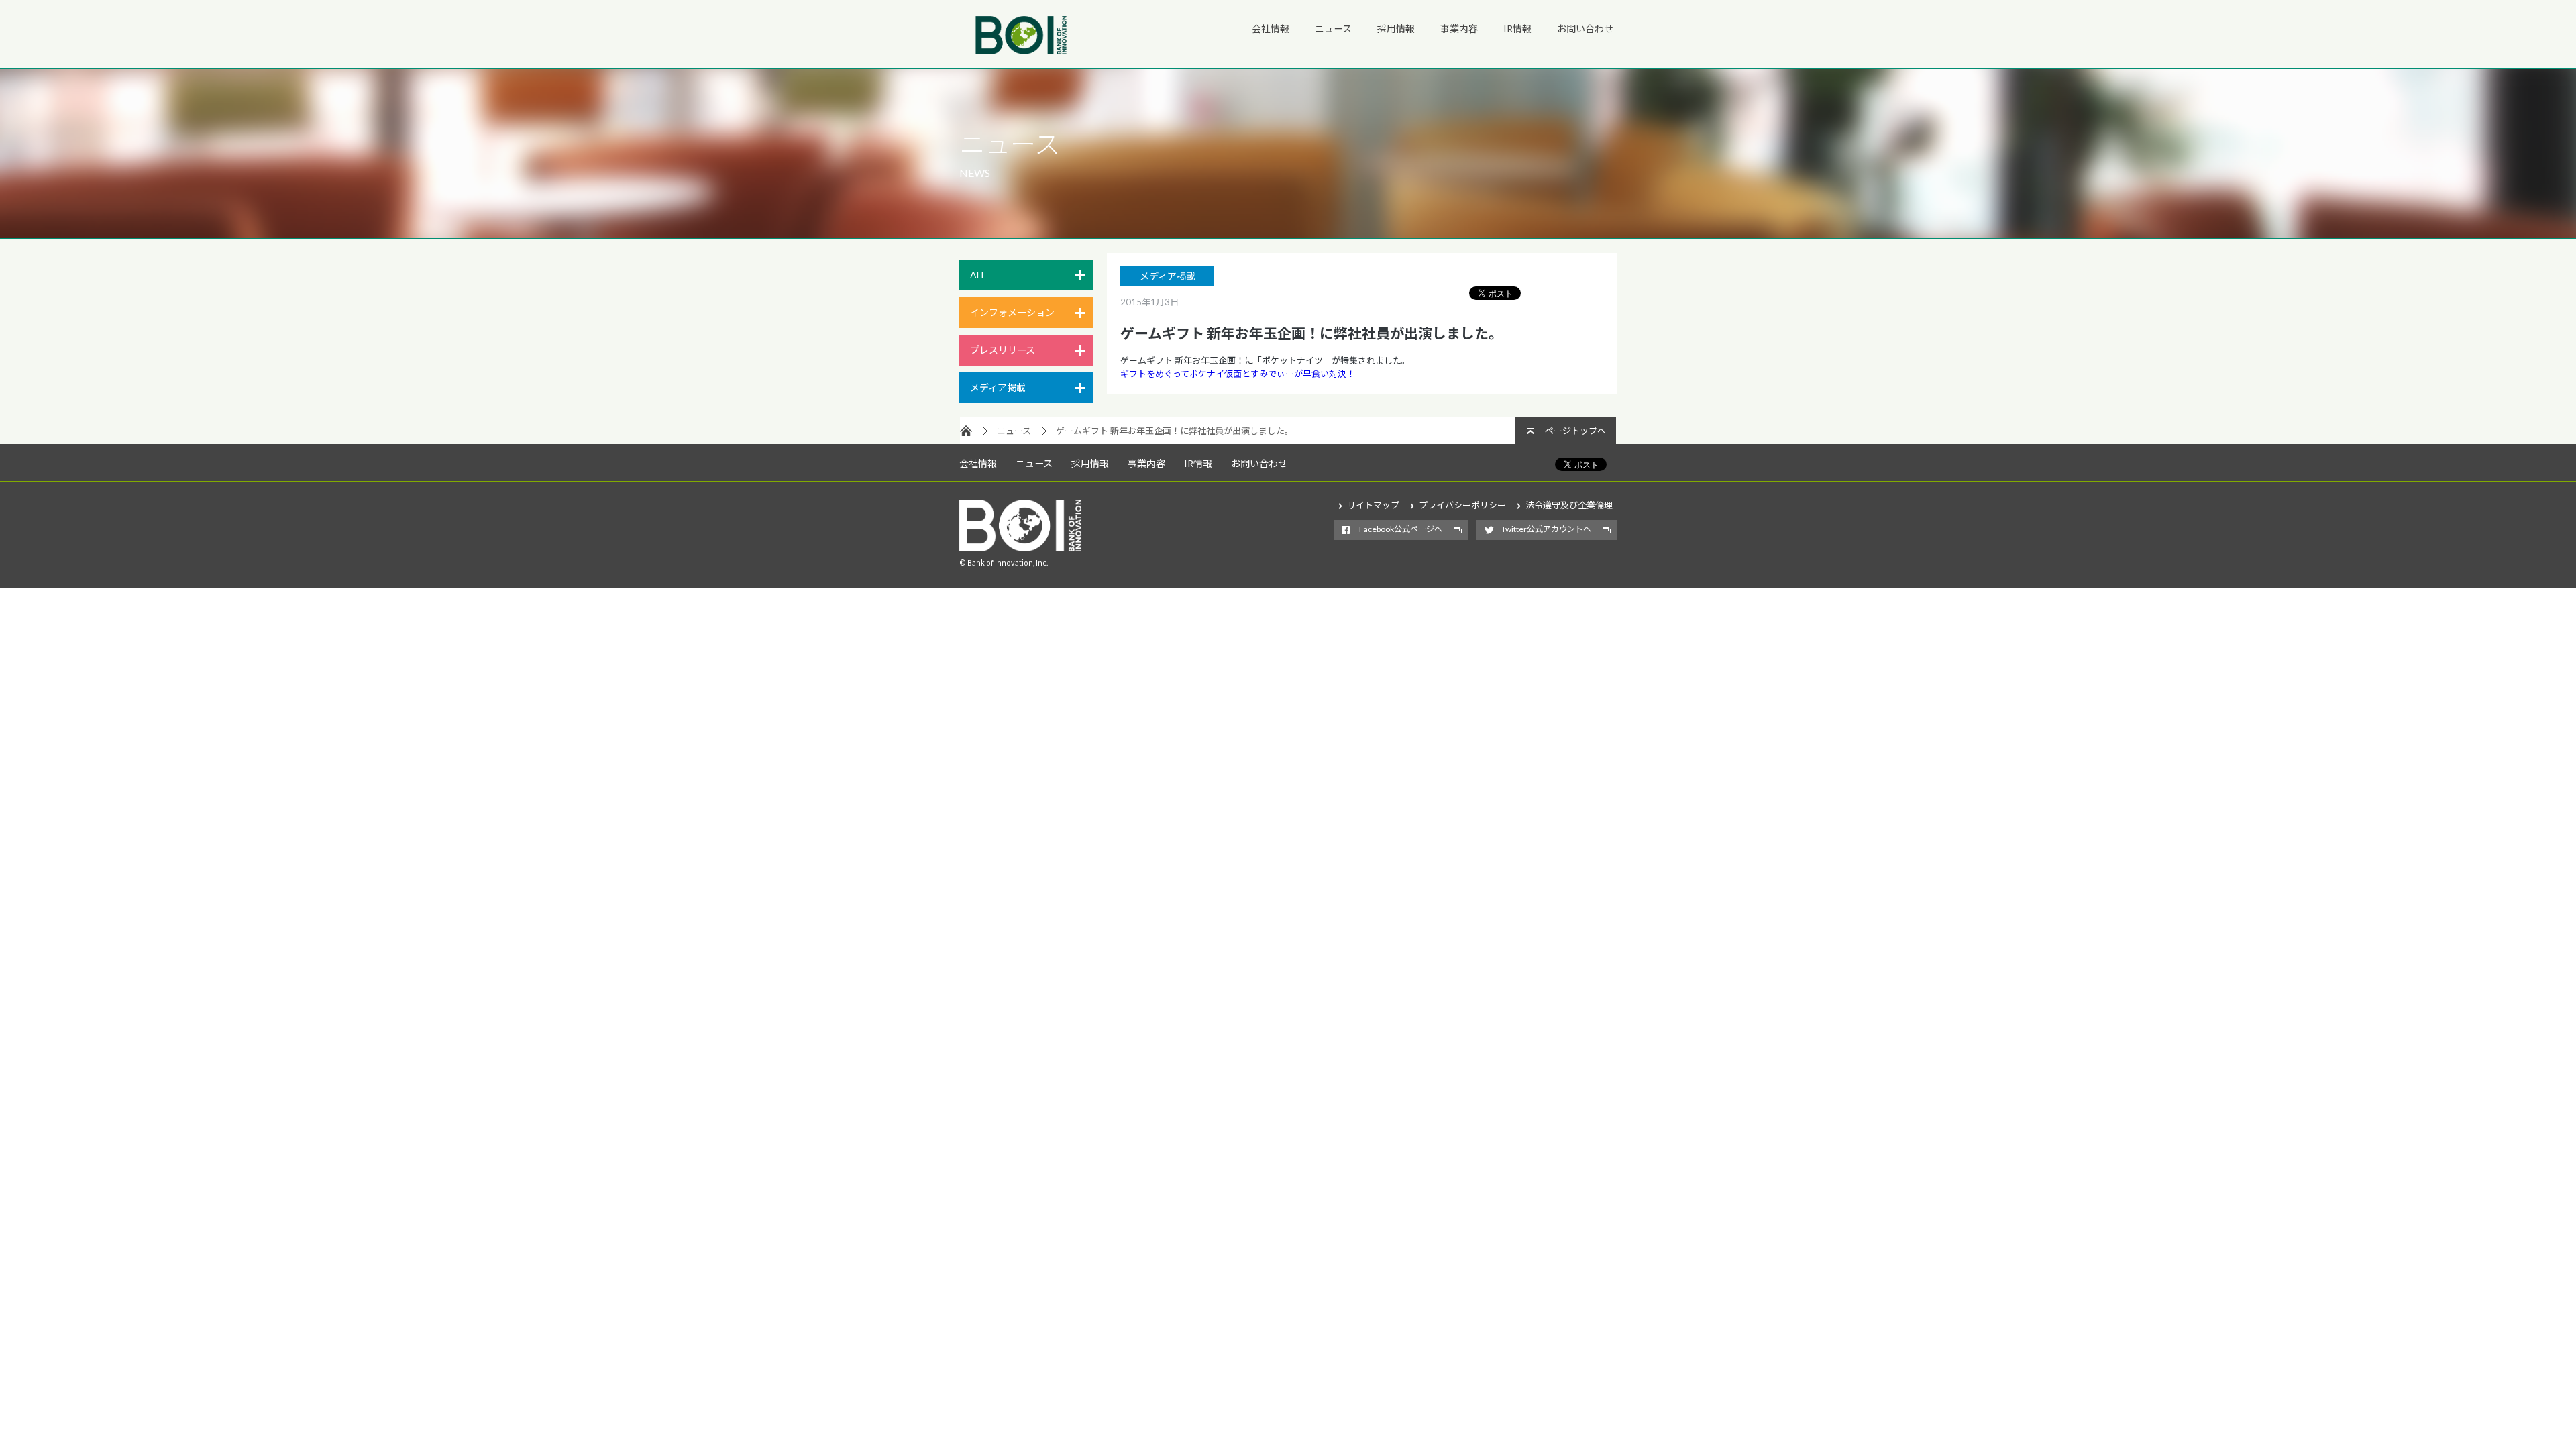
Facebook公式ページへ (1401, 529)
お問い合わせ (1585, 29)
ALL (978, 275)
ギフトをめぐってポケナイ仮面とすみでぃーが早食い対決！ (1238, 374)
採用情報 (1396, 29)
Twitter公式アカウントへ (1546, 529)
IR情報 (1517, 29)
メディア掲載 (998, 387)
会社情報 (1271, 29)
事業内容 (1459, 29)
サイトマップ (1373, 505)
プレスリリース (1003, 350)
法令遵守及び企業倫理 (1569, 505)
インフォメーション (1012, 312)
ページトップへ (1575, 431)
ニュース (1333, 29)
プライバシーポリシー (1462, 505)
